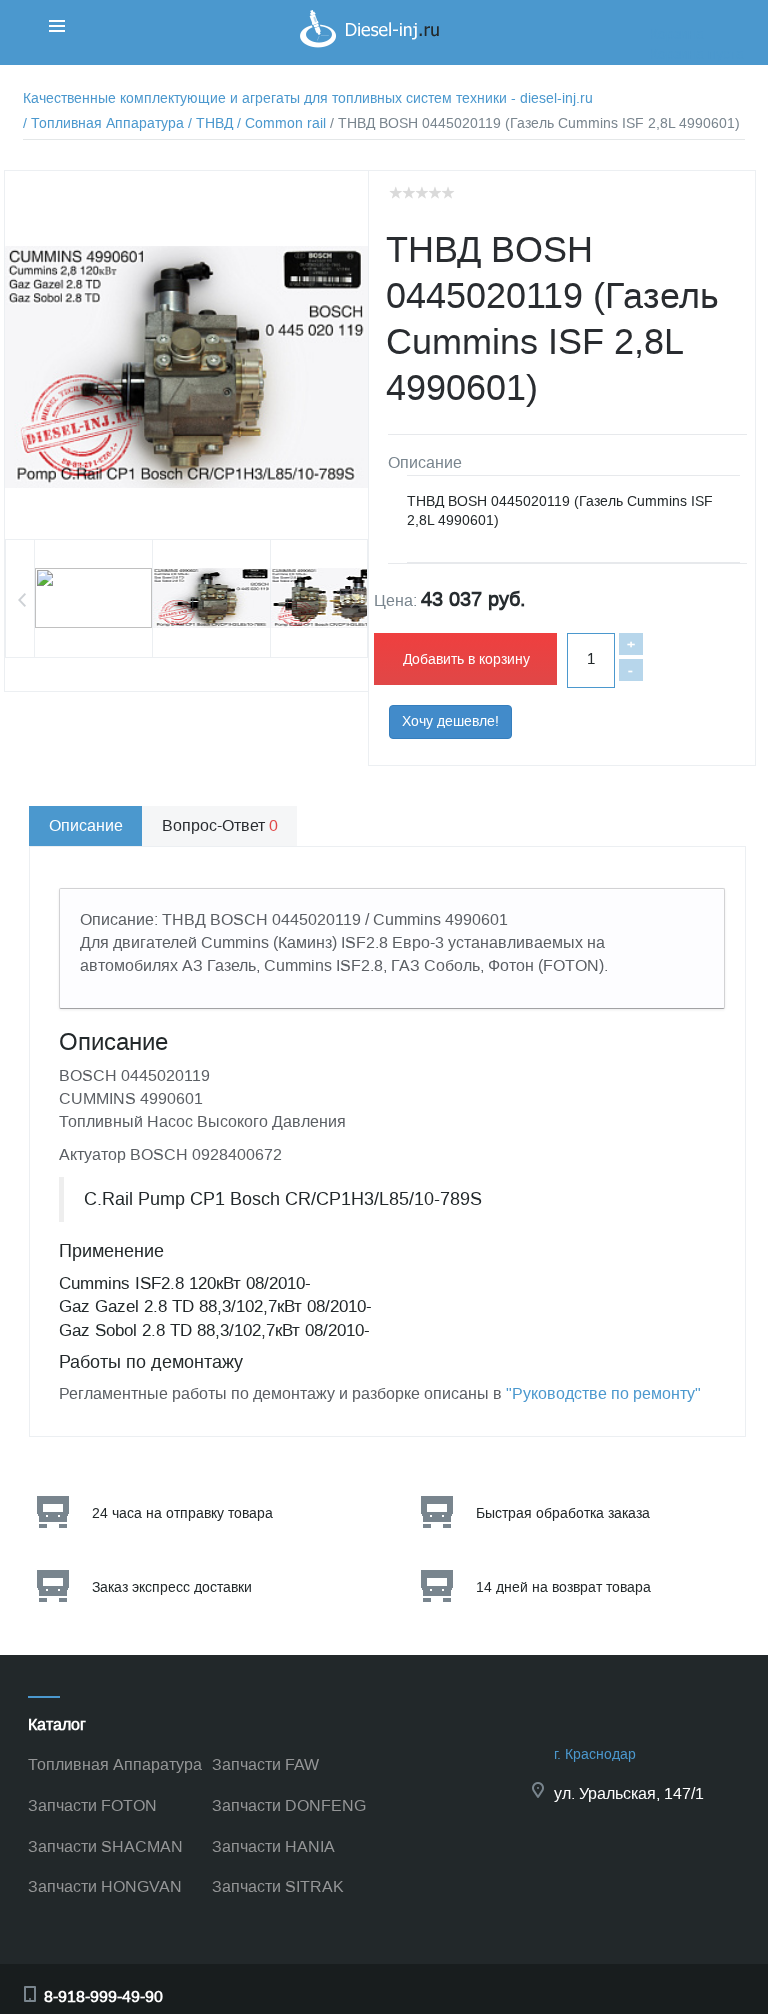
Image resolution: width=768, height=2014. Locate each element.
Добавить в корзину (466, 659)
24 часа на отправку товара (182, 1513)
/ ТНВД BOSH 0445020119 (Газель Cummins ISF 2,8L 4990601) (535, 123)
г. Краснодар (595, 1754)
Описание (86, 825)
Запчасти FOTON (92, 1805)
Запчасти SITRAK (278, 1886)
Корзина (677, 34)
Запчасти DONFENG (289, 1805)
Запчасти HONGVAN (105, 1886)
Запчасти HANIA (273, 1846)
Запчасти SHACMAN (105, 1846)
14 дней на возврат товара (563, 1587)
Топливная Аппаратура (115, 1764)
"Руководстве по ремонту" (603, 1393)
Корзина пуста (697, 54)
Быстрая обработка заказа (563, 1513)
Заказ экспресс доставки (172, 1587)
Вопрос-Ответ (220, 825)
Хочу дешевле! (450, 721)
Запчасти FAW (265, 1764)
